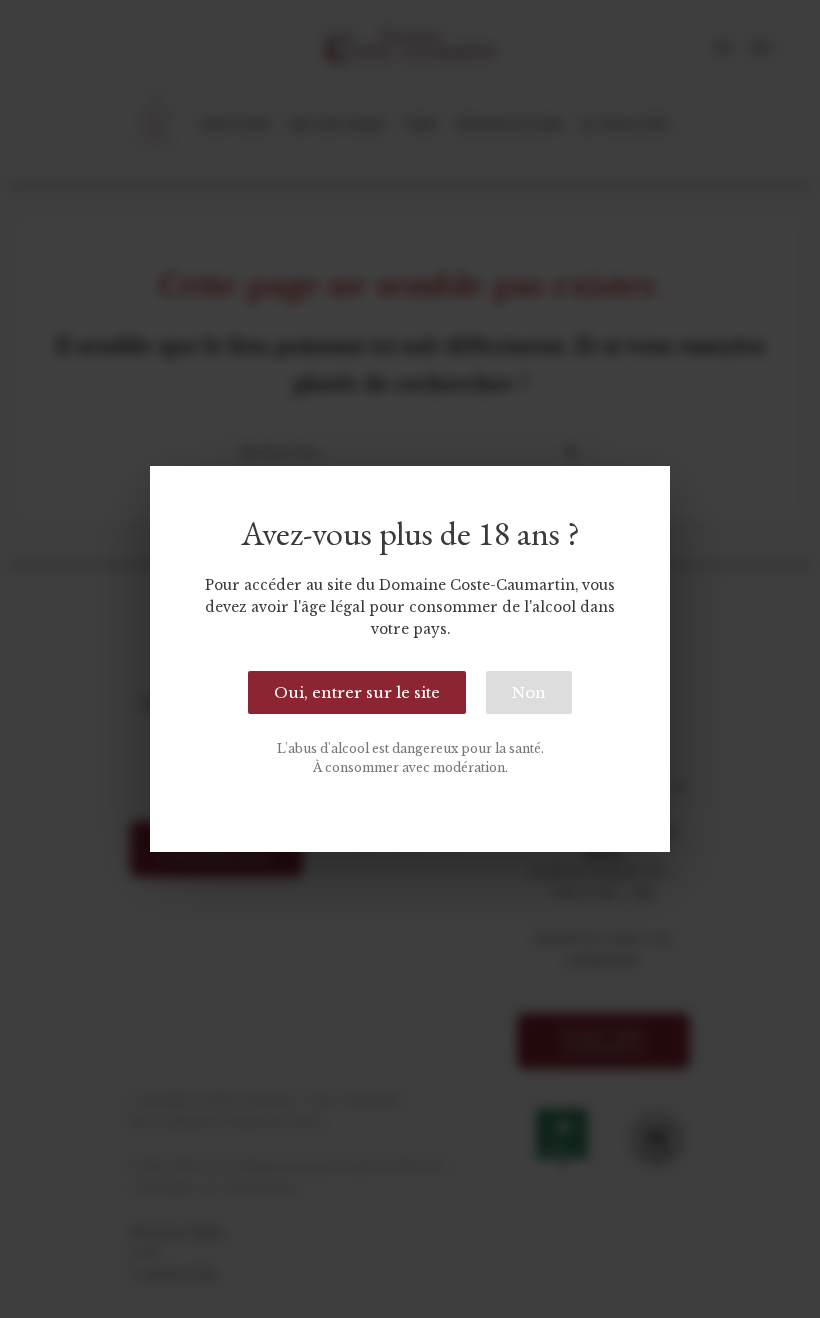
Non (529, 692)
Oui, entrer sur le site (357, 692)
